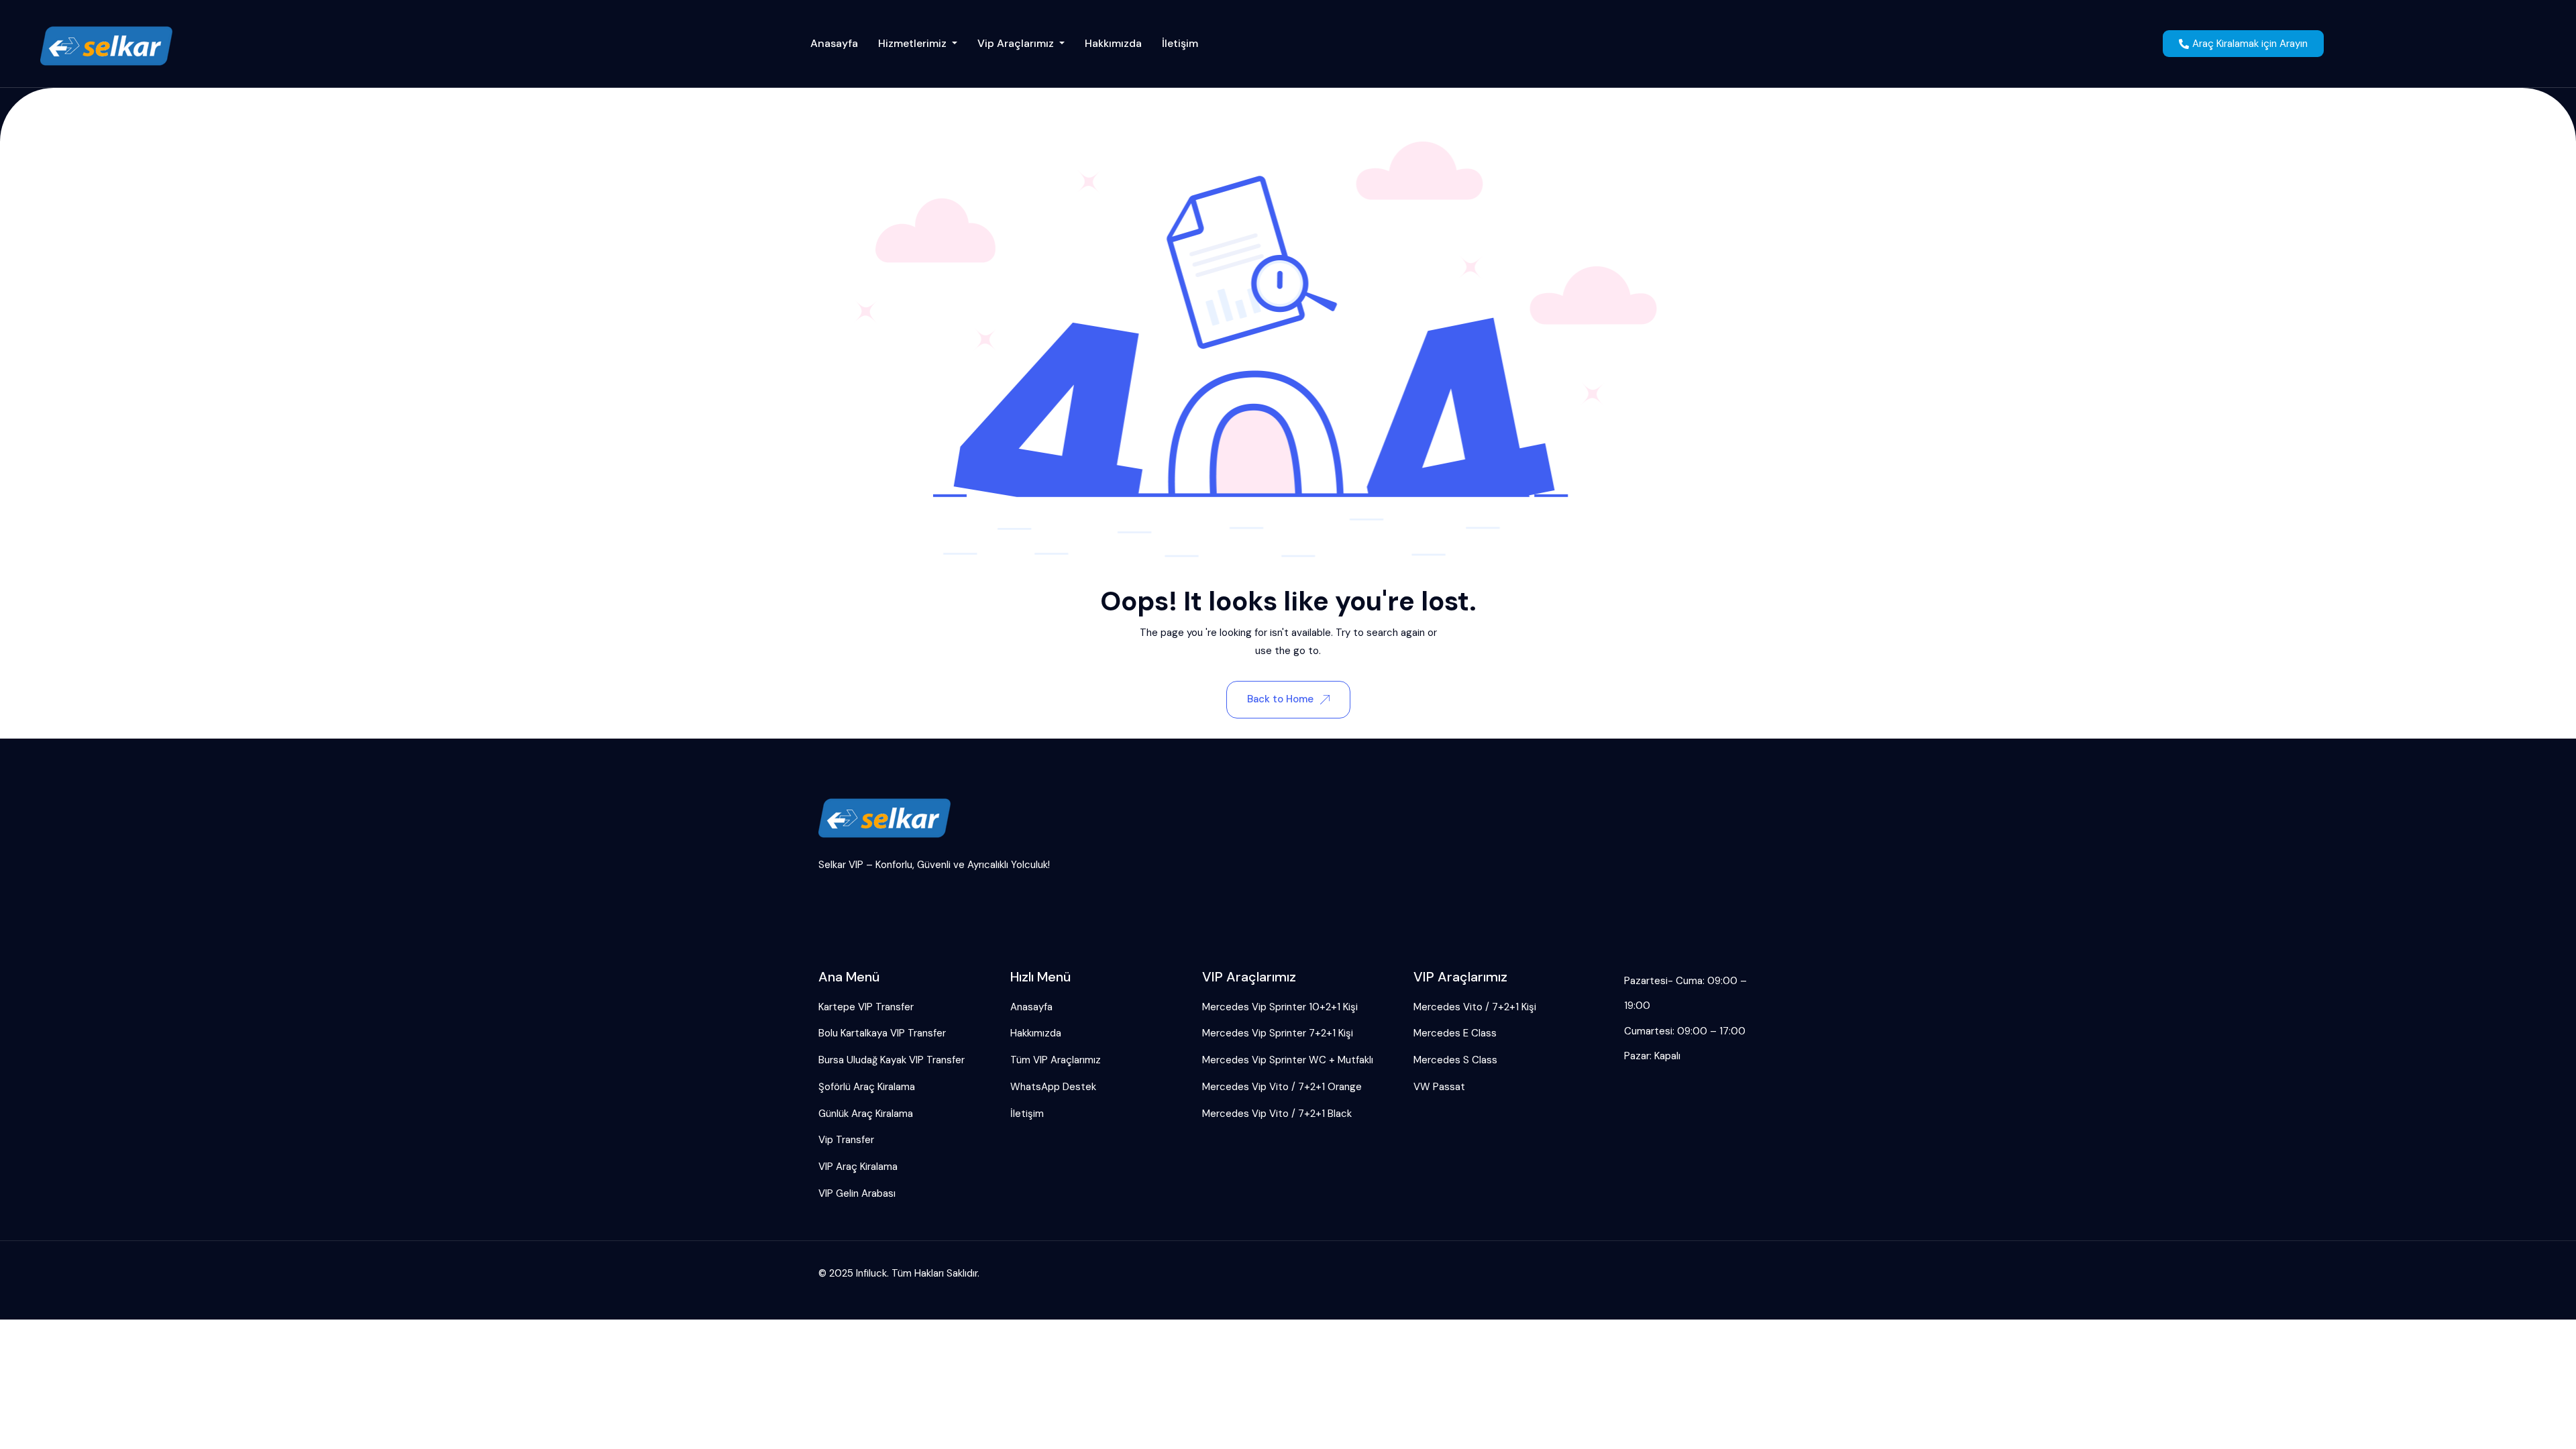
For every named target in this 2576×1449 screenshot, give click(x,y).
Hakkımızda (1113, 43)
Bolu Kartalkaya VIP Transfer (882, 1033)
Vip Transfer (846, 1140)
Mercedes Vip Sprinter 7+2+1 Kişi (1278, 1033)
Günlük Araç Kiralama (866, 1114)
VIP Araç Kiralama (858, 1167)
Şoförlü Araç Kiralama (867, 1087)
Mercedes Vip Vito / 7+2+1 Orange (1282, 1087)
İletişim (1180, 43)
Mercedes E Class (1455, 1033)
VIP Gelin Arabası (857, 1193)
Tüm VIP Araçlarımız (1056, 1060)
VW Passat (1439, 1087)
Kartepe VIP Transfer (866, 1007)
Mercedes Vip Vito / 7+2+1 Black (1277, 1114)
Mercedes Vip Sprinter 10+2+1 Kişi (1280, 1007)
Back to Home (1280, 699)
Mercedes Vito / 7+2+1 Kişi (1475, 1007)
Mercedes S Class (1455, 1060)
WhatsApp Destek (1053, 1087)
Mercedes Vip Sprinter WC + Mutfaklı (1288, 1060)
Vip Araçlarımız (1017, 43)
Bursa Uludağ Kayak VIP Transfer (892, 1060)
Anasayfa (834, 43)
